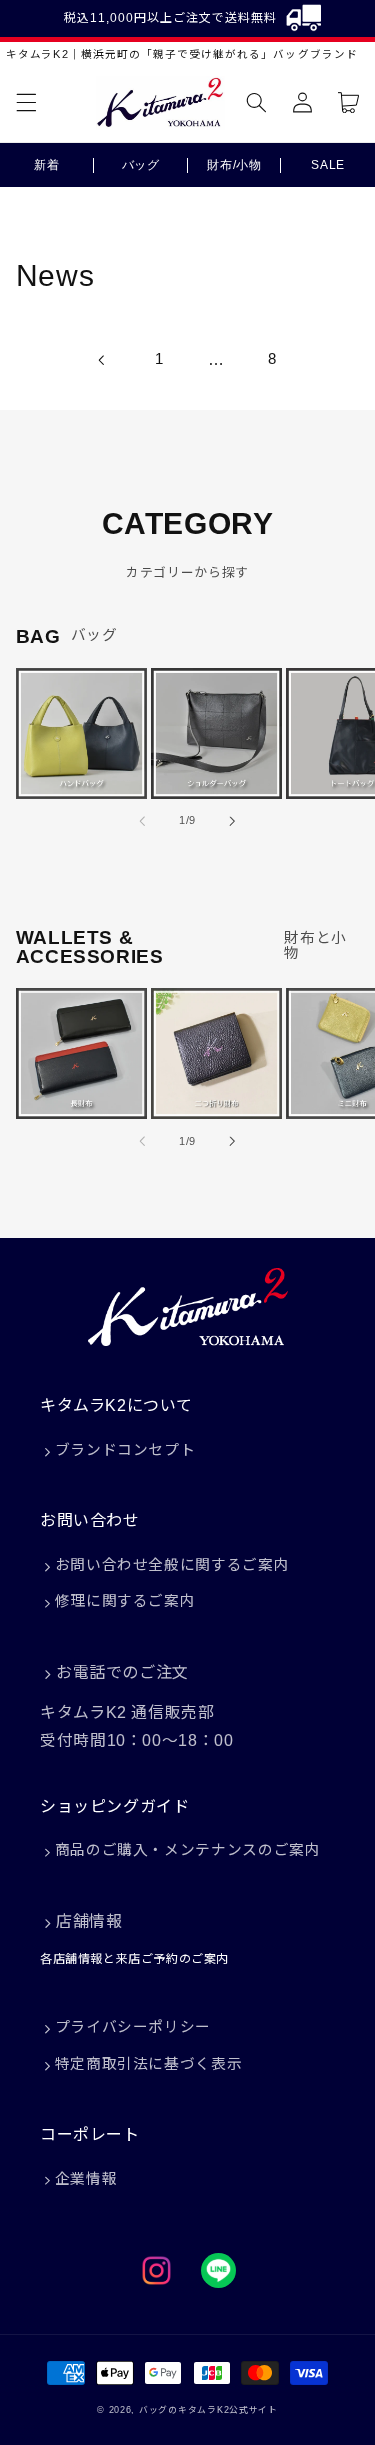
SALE (328, 165)
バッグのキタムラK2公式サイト (208, 2410)
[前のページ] (102, 360)
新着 (46, 165)
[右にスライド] (233, 821)
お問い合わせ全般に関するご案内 (172, 1565)
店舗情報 (89, 1921)
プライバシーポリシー (133, 2027)
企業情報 (86, 2179)
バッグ (141, 165)
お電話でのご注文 (122, 1672)
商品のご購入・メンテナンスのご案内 (188, 1850)
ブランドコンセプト (125, 1450)
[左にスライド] (142, 821)
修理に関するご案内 (125, 1601)
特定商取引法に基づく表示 (149, 2064)
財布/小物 (234, 165)
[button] (26, 103)
